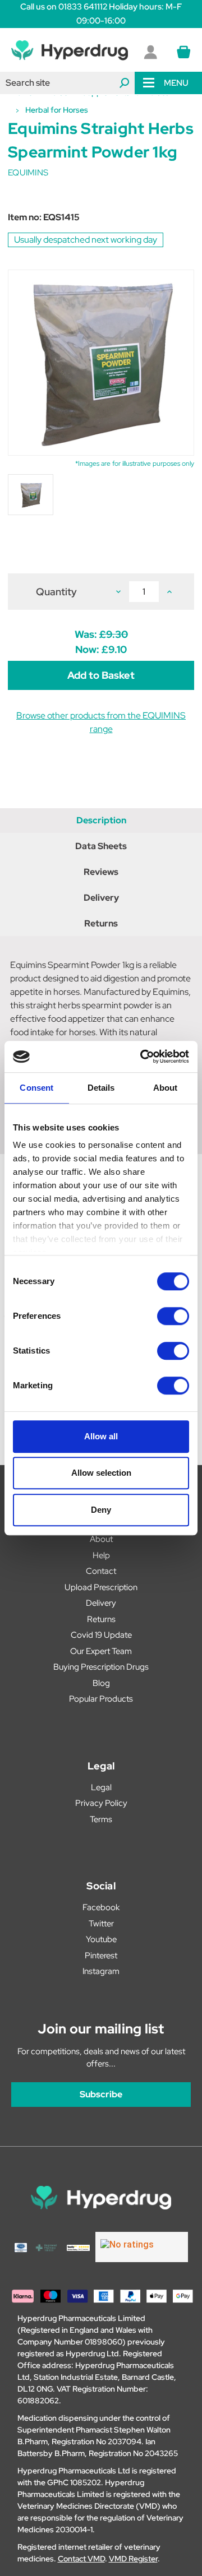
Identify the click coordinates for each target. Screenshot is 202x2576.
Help (101, 1555)
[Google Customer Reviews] (142, 2247)
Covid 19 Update (101, 1635)
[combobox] (67, 83)
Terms (101, 1819)
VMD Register (133, 2559)
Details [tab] (101, 1088)
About (101, 1539)
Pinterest (101, 1956)
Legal (101, 1787)
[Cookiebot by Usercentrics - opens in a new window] (143, 1057)
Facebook (101, 1907)
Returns (101, 923)
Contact (101, 1571)
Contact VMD (81, 2559)
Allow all (101, 1436)
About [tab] (166, 1088)
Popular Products (101, 1699)
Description (101, 820)
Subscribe (101, 2094)
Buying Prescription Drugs (101, 1667)
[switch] (173, 1316)
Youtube (101, 1939)
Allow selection (101, 1473)
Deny (101, 1510)
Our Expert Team (101, 1651)
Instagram (101, 1971)
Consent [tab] (36, 1088)
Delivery (101, 898)
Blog (101, 1683)
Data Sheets (101, 846)
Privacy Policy (101, 1803)
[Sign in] (150, 52)
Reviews (101, 872)
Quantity (56, 592)
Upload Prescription (101, 1587)
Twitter (101, 1924)
